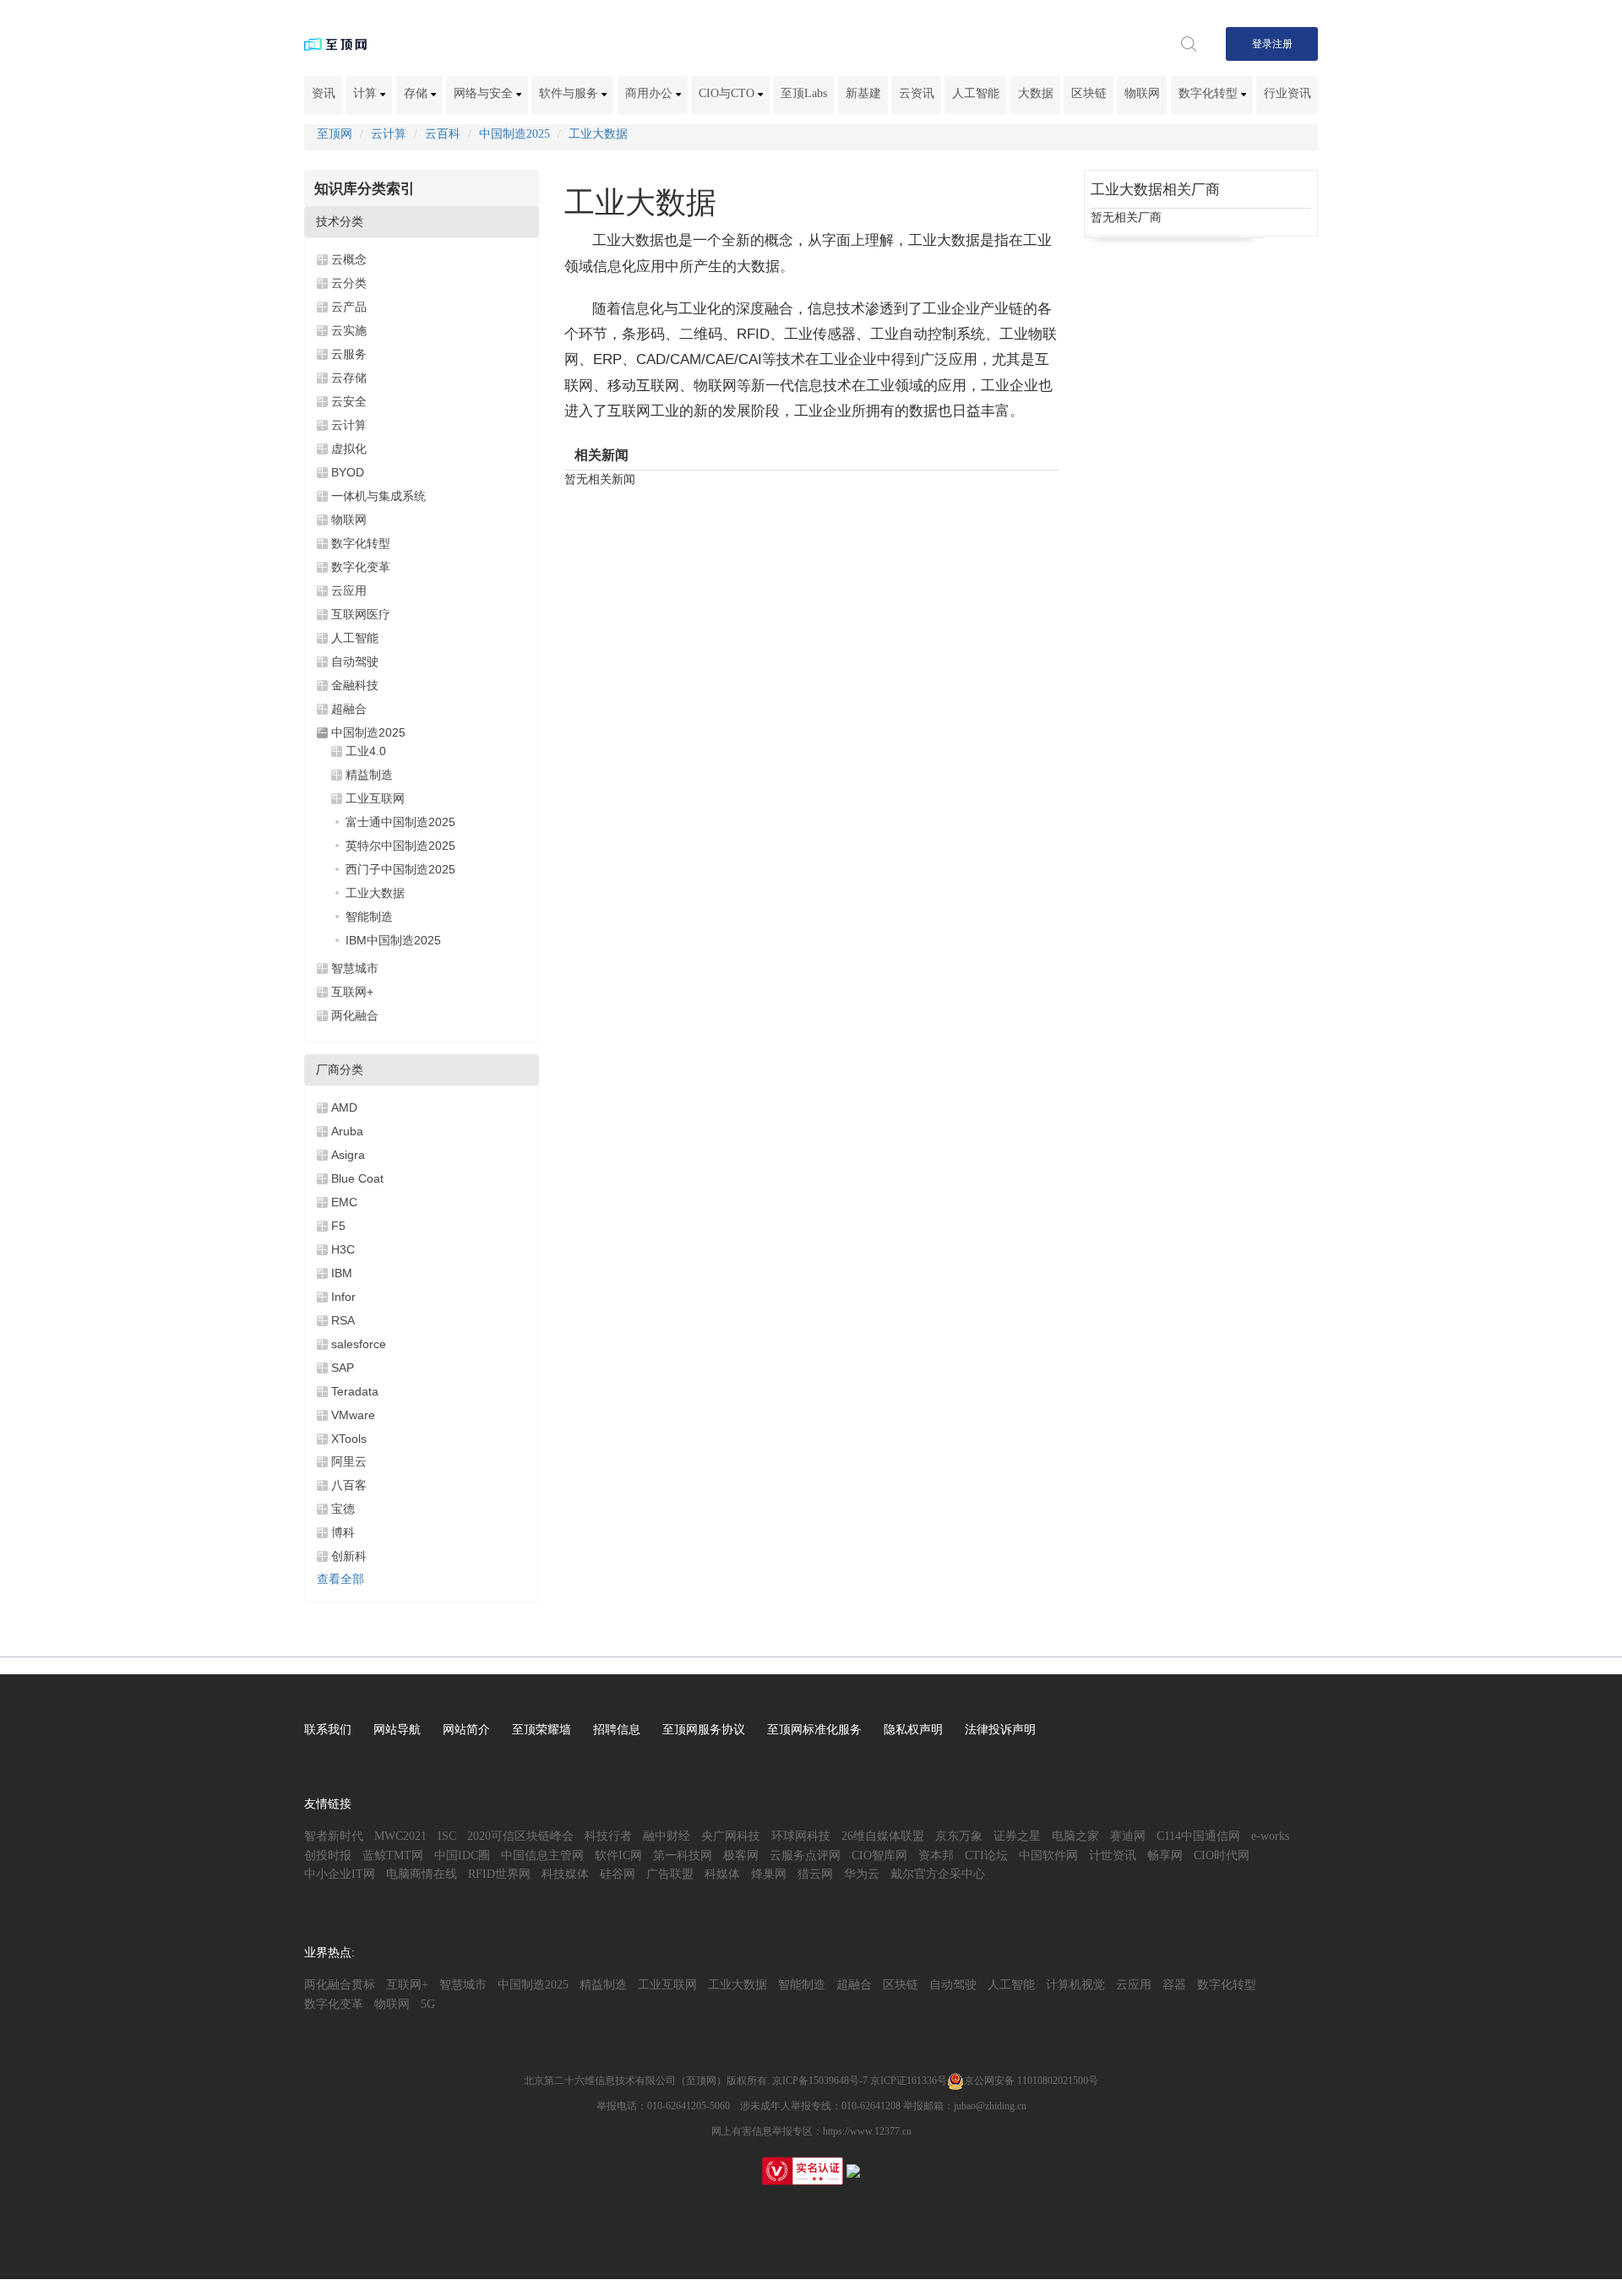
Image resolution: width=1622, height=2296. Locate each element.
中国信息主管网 (542, 1855)
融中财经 (667, 1836)
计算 (367, 93)
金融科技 (355, 685)
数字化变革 (361, 567)
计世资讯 (1113, 1855)
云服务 (349, 354)
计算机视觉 (1075, 1985)
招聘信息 (617, 1730)
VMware (353, 1415)
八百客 (349, 1485)
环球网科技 (801, 1836)
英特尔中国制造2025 (400, 846)
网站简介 (466, 1730)
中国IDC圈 (462, 1855)
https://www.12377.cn (867, 2131)
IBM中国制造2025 (393, 940)
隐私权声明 (913, 1730)
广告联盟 (670, 1874)
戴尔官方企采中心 (938, 1874)
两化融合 (355, 1015)
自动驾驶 (355, 661)
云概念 (349, 259)
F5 (338, 1226)
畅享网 (1165, 1855)
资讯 (324, 93)
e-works (1270, 1836)
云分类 (349, 283)
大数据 (1036, 93)
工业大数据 (598, 134)
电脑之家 (1075, 1836)
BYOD (348, 472)
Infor (343, 1297)
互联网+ (352, 992)
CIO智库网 (879, 1855)
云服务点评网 (805, 1855)
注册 (1282, 44)
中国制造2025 (514, 134)
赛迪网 (1128, 1836)
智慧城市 (355, 968)
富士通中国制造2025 (400, 822)
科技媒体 (565, 1874)
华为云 (862, 1874)
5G (428, 2004)
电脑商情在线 (422, 1874)
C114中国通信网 (1198, 1836)
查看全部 (340, 1579)
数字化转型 (1210, 93)
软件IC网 (618, 1855)
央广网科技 (731, 1836)
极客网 (741, 1855)
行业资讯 (1287, 93)
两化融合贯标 (340, 1985)
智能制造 (369, 917)
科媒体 (722, 1874)
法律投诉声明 (1000, 1730)
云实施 (349, 330)
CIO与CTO (728, 93)
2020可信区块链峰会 (520, 1836)
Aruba (347, 1131)
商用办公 (650, 93)
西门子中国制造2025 (400, 869)
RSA (343, 1320)
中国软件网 (1048, 1855)
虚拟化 (349, 449)
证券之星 (1017, 1836)
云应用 (349, 590)
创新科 (349, 1556)
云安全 (349, 401)
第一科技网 (683, 1855)
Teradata (355, 1391)
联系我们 (328, 1730)
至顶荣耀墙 (542, 1730)
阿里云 (349, 1461)
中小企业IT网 (340, 1874)
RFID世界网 (499, 1874)
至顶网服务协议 (704, 1730)
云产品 (349, 307)
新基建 (863, 93)
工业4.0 (366, 751)
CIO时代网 (1222, 1855)
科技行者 (608, 1836)
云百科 (443, 134)
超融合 (349, 709)
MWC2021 (400, 1836)
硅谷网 (618, 1874)
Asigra (348, 1155)
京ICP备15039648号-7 (820, 2081)
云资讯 (917, 93)
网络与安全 (485, 93)
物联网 (1142, 93)
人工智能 (976, 93)
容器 (1174, 1985)
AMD (344, 1107)
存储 (417, 93)
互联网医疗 (361, 614)
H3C (343, 1249)
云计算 (389, 134)
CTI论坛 (986, 1855)
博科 (343, 1532)
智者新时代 (334, 1836)
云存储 (349, 378)
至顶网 (335, 134)
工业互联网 (375, 798)
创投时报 (328, 1855)
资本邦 (936, 1855)
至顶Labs (804, 93)
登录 (1262, 44)
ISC (447, 1836)
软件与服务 (570, 93)
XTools (349, 1439)
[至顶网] (335, 44)
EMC (344, 1202)
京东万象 (959, 1836)
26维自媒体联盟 (883, 1836)
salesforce (359, 1344)
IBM (342, 1273)
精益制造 (369, 775)
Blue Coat (357, 1178)
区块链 (1089, 93)
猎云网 (815, 1874)
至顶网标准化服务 (814, 1730)
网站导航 (397, 1730)
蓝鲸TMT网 (393, 1855)
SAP (343, 1368)
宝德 (343, 1509)
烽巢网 (769, 1874)
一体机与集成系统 (378, 496)
